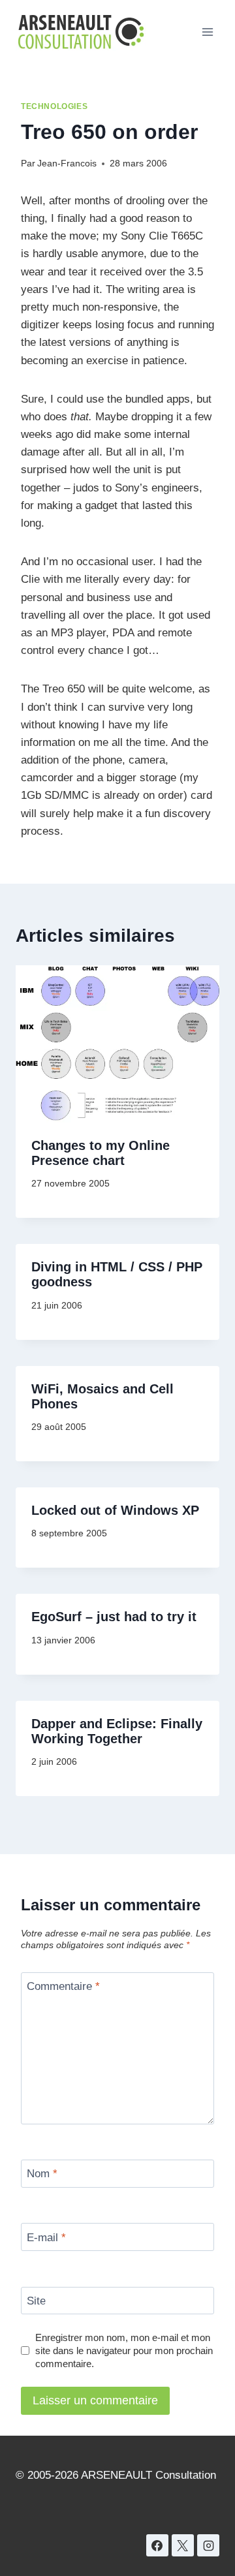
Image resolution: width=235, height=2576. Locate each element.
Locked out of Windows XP (115, 1510)
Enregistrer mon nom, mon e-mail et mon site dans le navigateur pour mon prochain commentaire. (124, 2351)
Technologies (54, 106)
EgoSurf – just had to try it (114, 1617)
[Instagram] (208, 2545)
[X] (183, 2545)
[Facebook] (157, 2545)
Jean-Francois (67, 163)
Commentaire (63, 1986)
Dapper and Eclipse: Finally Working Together (117, 1731)
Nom (42, 2174)
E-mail (46, 2237)
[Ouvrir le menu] (207, 32)
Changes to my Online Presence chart (101, 1153)
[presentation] (117, 1044)
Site (36, 2301)
